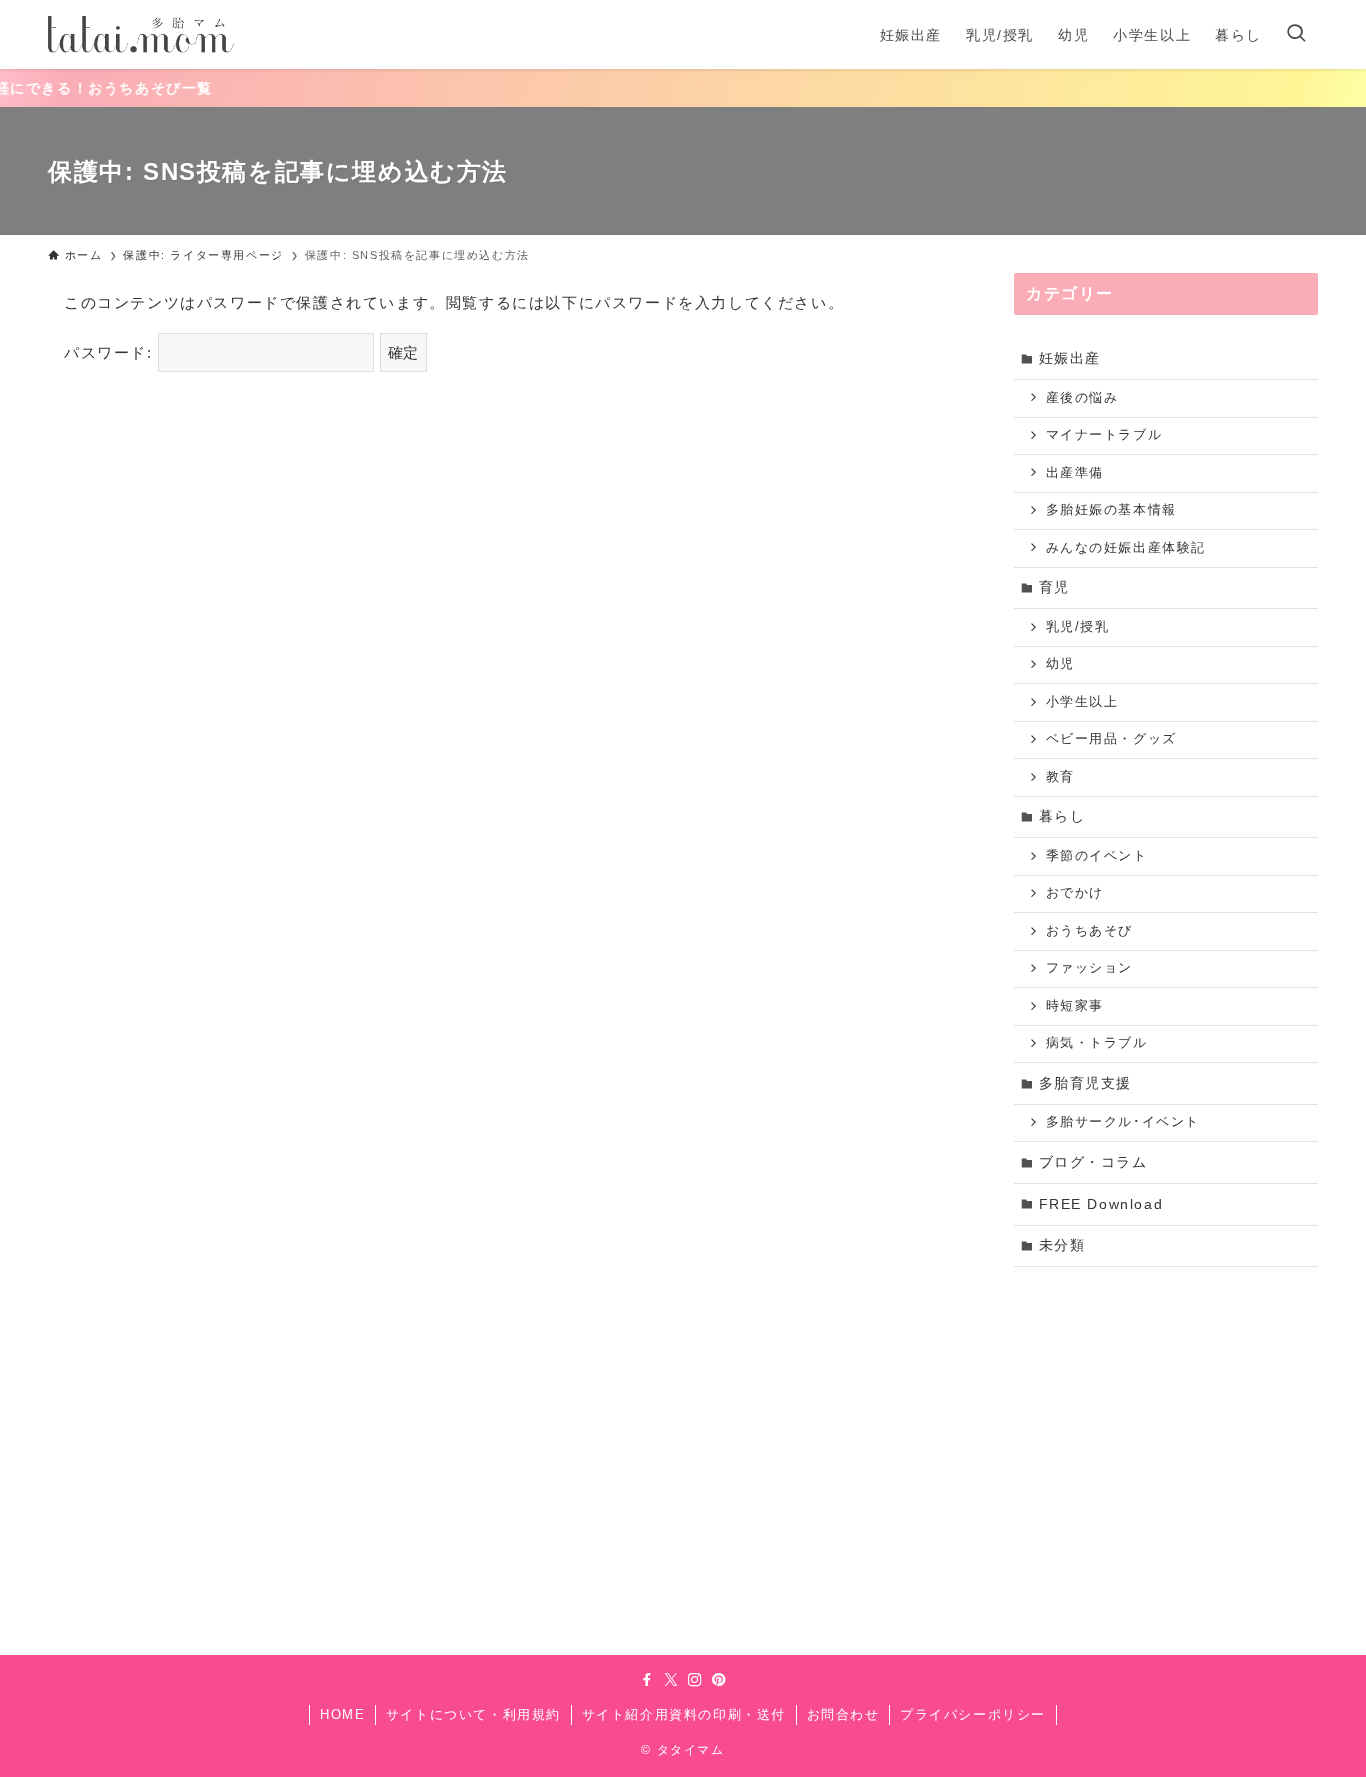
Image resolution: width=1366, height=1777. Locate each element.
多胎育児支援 (1086, 1083)
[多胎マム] (141, 34)
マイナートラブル (1104, 435)
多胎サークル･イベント (1123, 1122)
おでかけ (1075, 893)
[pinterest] (719, 1680)
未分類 (1062, 1245)
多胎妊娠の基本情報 (1111, 510)
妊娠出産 (1070, 358)
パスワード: (111, 352)
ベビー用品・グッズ (1111, 739)
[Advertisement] (1166, 1427)
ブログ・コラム (1093, 1162)
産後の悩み (1082, 398)
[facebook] (647, 1680)
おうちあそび (1090, 931)
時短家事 (1075, 1006)
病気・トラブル (1097, 1043)
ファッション (1090, 968)
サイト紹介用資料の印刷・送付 (684, 1714)
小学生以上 (1082, 702)
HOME (342, 1714)
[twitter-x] (671, 1680)
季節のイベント (1097, 856)
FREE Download (1101, 1204)
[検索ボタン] (1296, 34)
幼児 (1060, 664)
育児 (1054, 587)
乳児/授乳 (1078, 627)
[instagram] (695, 1680)
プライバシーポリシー (973, 1714)
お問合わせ (843, 1714)
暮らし (1062, 816)
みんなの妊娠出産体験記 (1126, 548)
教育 (1060, 777)
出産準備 (1075, 473)
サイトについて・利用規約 (473, 1714)
